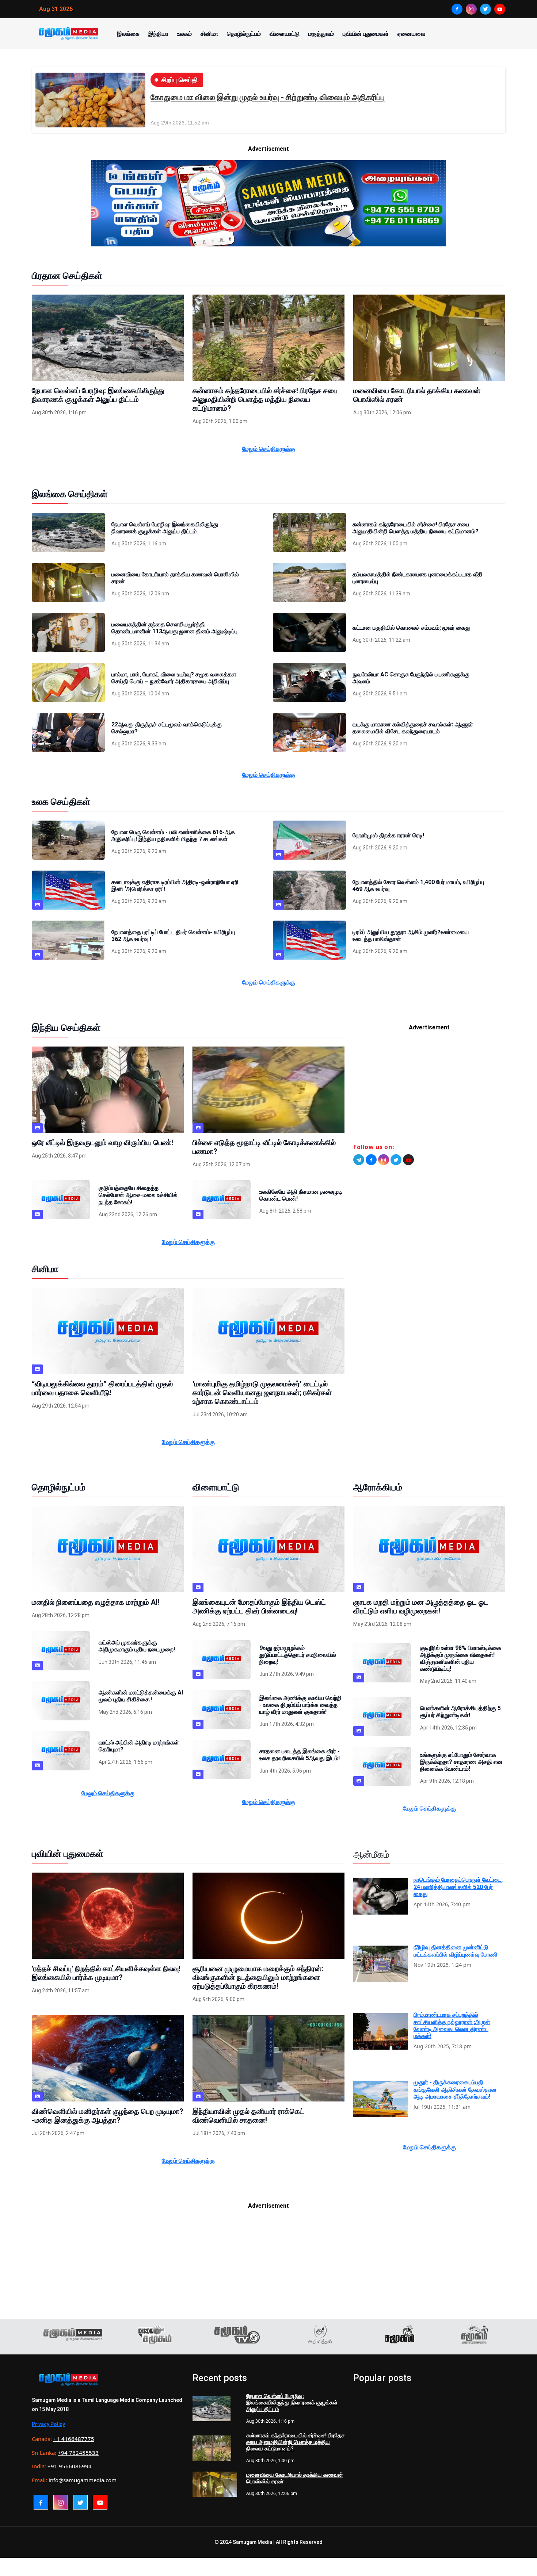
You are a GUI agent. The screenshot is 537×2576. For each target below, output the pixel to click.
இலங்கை (128, 34)
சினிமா (209, 34)
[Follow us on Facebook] (371, 1160)
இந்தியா (158, 34)
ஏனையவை (411, 34)
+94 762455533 (78, 2453)
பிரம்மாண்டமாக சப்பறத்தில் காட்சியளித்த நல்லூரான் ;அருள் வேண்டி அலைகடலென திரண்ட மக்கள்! (452, 2025)
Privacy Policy (48, 2424)
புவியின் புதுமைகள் (366, 34)
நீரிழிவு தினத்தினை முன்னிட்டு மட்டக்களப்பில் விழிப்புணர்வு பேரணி (456, 1951)
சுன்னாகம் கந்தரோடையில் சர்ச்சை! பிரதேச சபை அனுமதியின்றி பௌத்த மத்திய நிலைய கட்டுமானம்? (295, 2442)
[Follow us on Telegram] (359, 1160)
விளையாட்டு (285, 34)
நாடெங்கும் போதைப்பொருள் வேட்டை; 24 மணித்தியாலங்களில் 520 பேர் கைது (458, 1887)
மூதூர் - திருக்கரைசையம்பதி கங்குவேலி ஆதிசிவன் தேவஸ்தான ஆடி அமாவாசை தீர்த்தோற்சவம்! (455, 2089)
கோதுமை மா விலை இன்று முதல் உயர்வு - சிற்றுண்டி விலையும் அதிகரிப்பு (268, 97)
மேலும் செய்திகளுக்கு (269, 449)
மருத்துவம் (321, 34)
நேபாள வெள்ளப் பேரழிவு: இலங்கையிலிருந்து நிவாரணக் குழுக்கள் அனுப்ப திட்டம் (292, 2403)
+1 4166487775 (74, 2439)
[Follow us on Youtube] (408, 1160)
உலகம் (184, 34)
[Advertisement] (429, 1090)
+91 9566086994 (70, 2466)
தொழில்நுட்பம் (244, 34)
